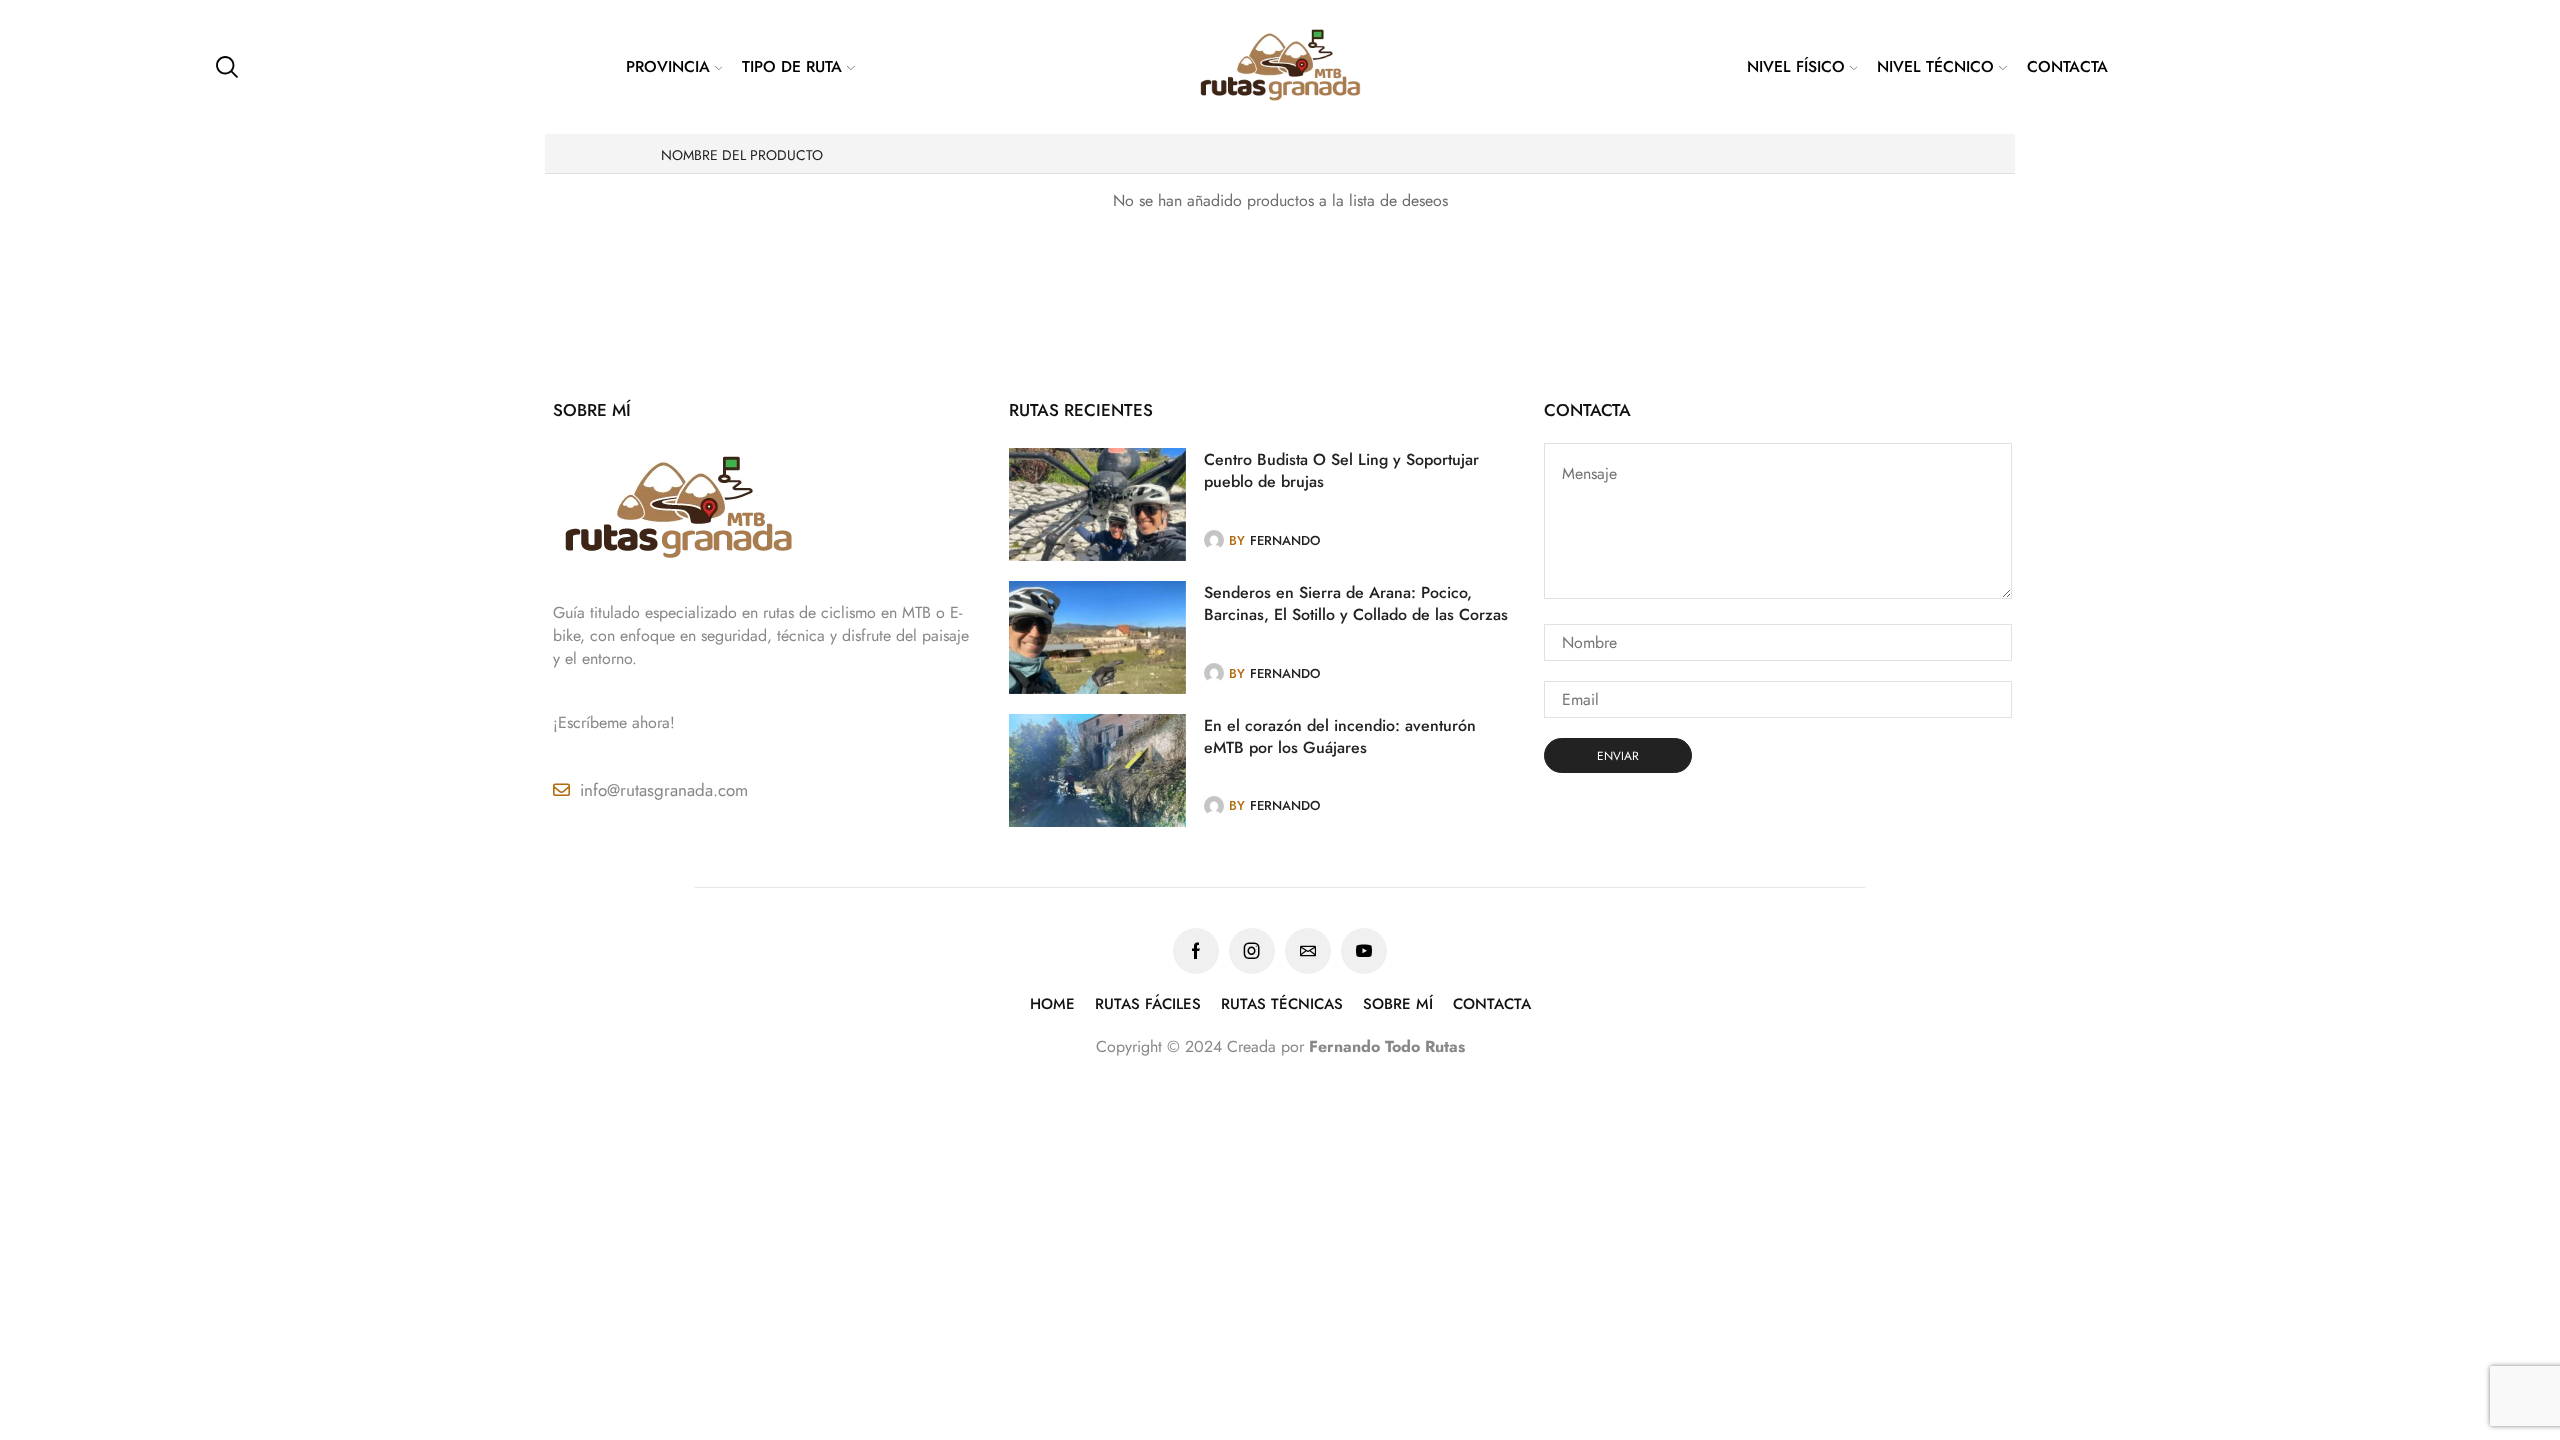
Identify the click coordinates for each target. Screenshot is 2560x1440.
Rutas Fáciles (1148, 1004)
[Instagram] (1252, 951)
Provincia (668, 66)
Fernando (1285, 540)
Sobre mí (1398, 1004)
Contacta (2067, 66)
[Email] (1308, 951)
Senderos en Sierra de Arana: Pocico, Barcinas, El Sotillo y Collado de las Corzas (1356, 604)
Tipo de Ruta (792, 66)
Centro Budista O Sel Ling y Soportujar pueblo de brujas (1341, 471)
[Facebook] (1196, 951)
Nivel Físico (1796, 66)
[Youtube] (1364, 951)
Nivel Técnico (1935, 66)
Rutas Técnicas (1282, 1004)
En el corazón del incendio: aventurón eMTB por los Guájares (1340, 737)
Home (1052, 1004)
